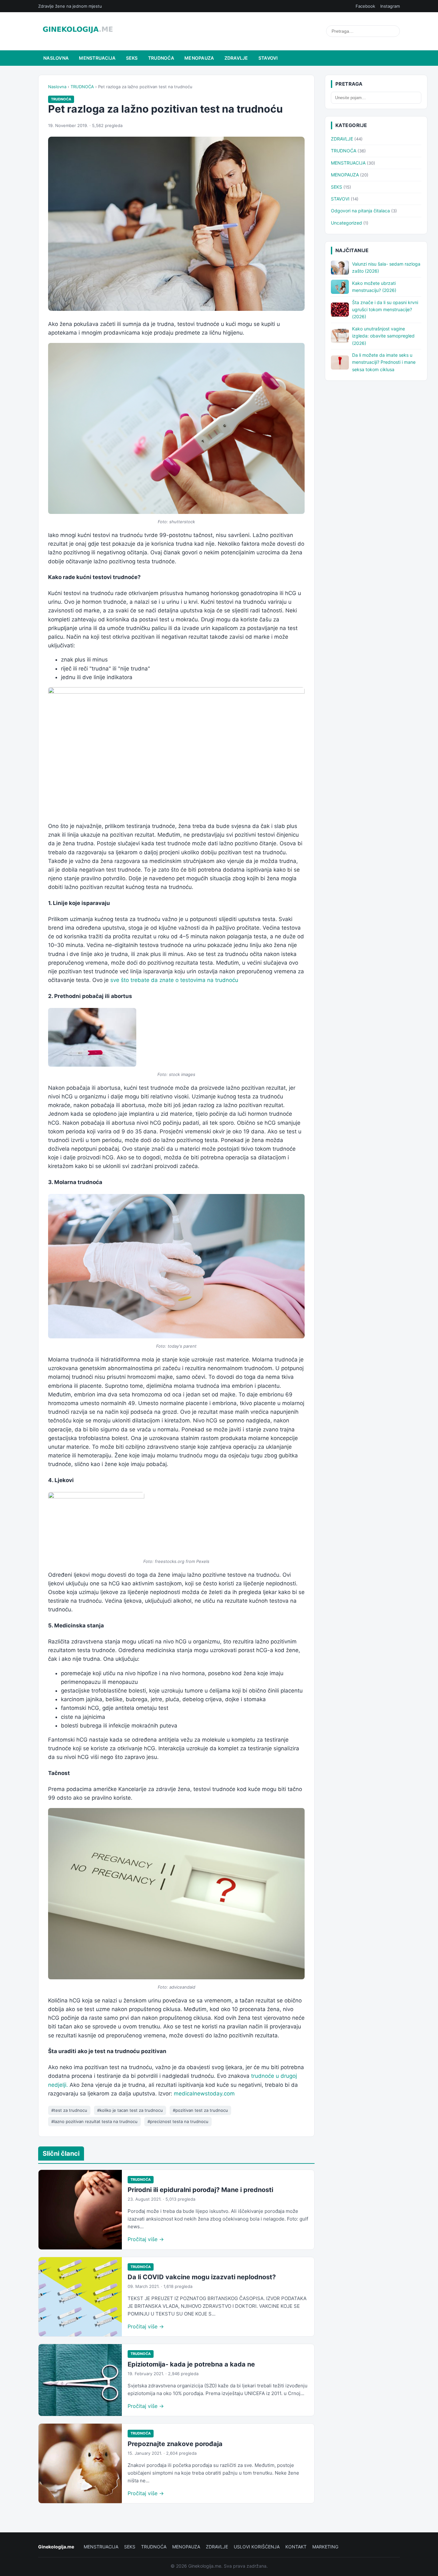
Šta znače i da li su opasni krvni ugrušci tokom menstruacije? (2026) (385, 310)
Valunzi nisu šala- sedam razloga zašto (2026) (386, 267)
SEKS (132, 58)
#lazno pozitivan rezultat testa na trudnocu (94, 2121)
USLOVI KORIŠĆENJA (257, 2547)
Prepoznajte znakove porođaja (175, 2444)
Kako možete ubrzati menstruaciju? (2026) (374, 287)
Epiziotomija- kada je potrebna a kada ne (191, 2364)
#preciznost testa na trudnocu (178, 2121)
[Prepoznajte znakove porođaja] (80, 2463)
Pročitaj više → (146, 2239)
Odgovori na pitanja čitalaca (360, 211)
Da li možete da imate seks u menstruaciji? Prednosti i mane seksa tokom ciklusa (384, 362)
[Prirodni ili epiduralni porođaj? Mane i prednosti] (80, 2210)
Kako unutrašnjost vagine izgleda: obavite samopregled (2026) (383, 336)
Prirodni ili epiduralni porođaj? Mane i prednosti (200, 2190)
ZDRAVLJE (236, 58)
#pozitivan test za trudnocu (200, 2110)
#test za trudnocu (69, 2110)
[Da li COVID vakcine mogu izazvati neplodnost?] (80, 2297)
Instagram (390, 6)
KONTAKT (296, 2547)
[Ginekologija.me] (78, 31)
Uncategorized (346, 223)
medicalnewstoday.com (204, 2094)
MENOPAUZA (199, 58)
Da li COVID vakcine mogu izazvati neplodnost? (202, 2277)
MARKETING (325, 2547)
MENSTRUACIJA (97, 58)
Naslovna (56, 58)
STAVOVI (268, 58)
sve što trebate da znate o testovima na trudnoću (174, 980)
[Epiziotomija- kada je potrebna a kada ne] (80, 2380)
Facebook (365, 6)
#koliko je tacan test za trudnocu (130, 2110)
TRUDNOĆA (161, 58)
